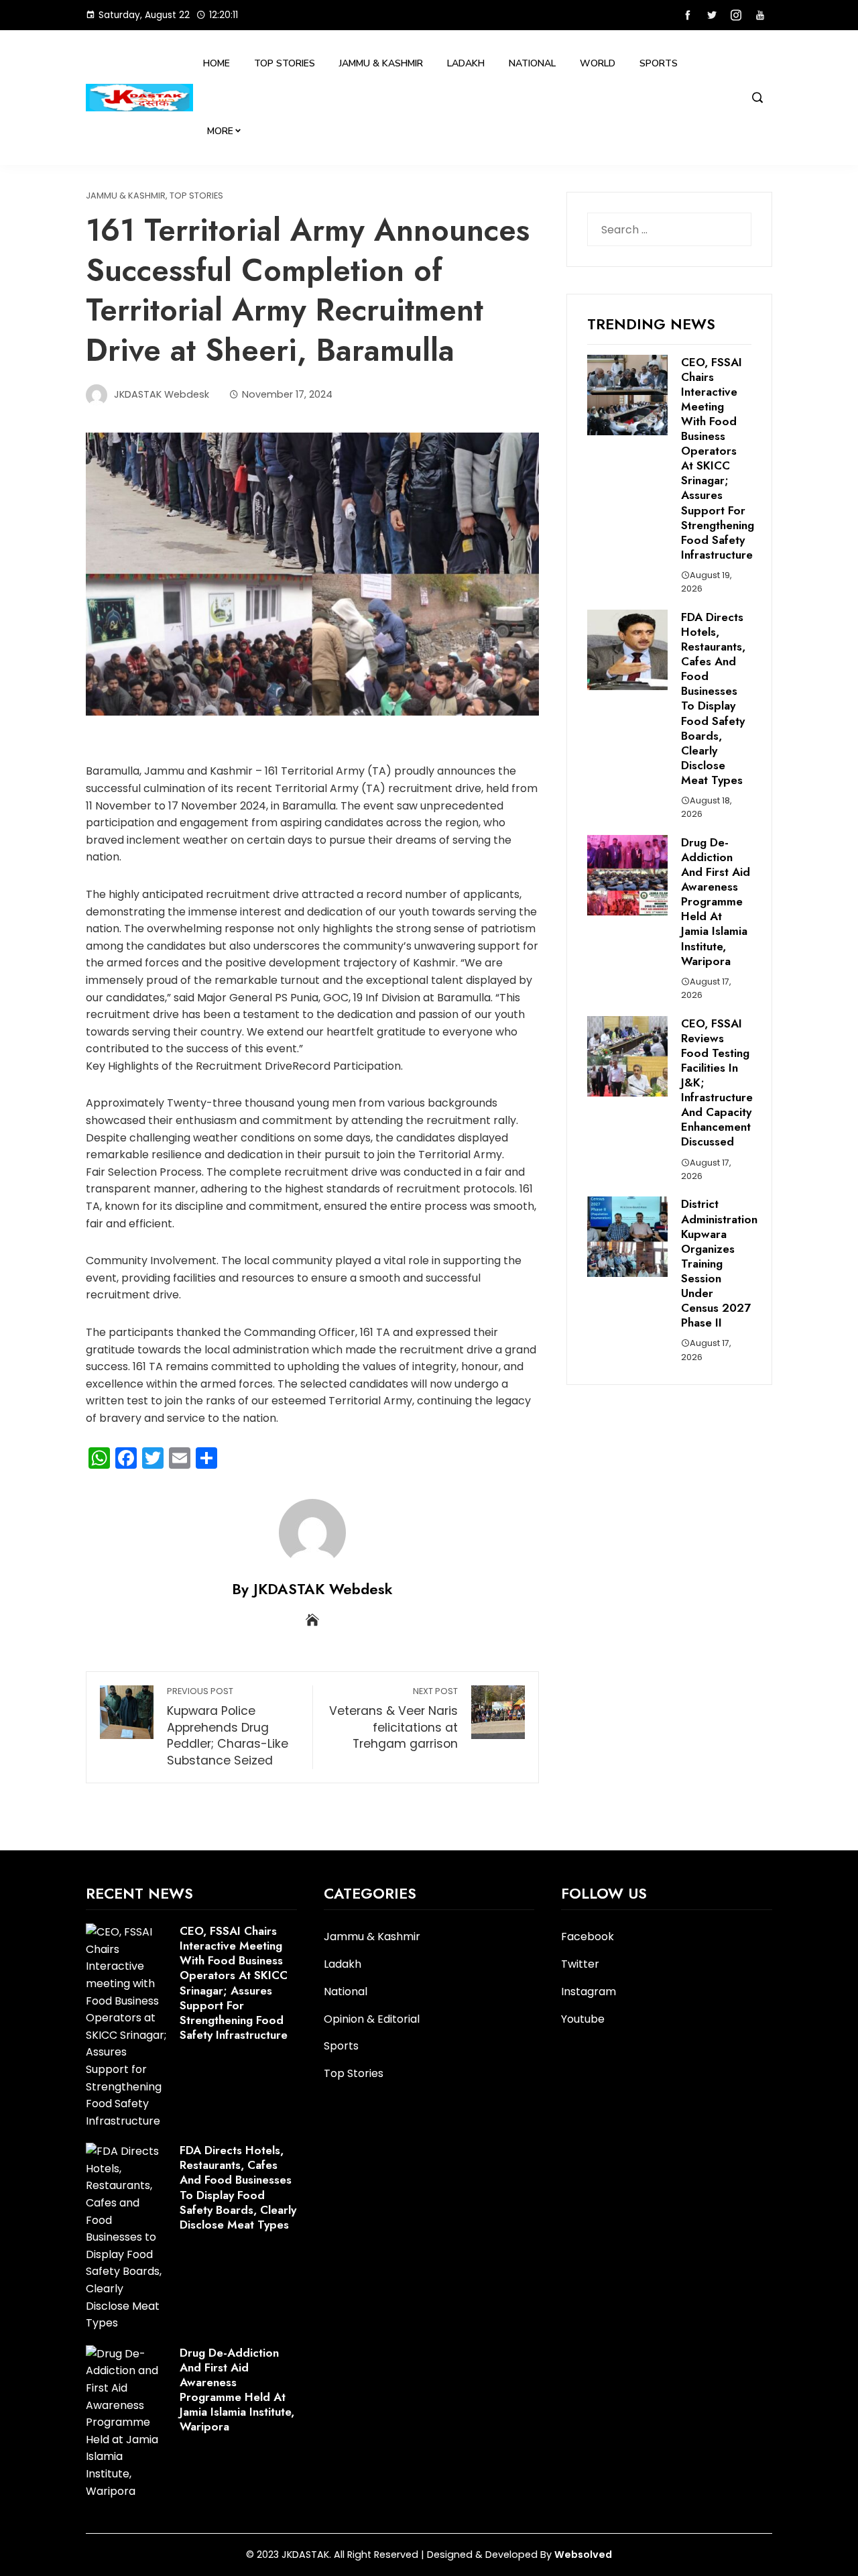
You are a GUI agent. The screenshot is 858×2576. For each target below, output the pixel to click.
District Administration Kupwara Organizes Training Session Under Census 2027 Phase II (719, 1263)
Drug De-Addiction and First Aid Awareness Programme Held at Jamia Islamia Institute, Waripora (716, 902)
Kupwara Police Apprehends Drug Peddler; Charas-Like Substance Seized (228, 1727)
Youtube (583, 2019)
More (220, 131)
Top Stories (285, 63)
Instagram (589, 1992)
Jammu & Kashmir (381, 63)
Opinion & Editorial (372, 2020)
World (598, 63)
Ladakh (466, 63)
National (532, 63)
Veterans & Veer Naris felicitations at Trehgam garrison (393, 1719)
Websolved (583, 2555)
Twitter (580, 1964)
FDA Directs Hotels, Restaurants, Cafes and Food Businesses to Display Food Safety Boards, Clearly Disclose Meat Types (713, 698)
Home (217, 63)
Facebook (588, 1937)
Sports (659, 63)
